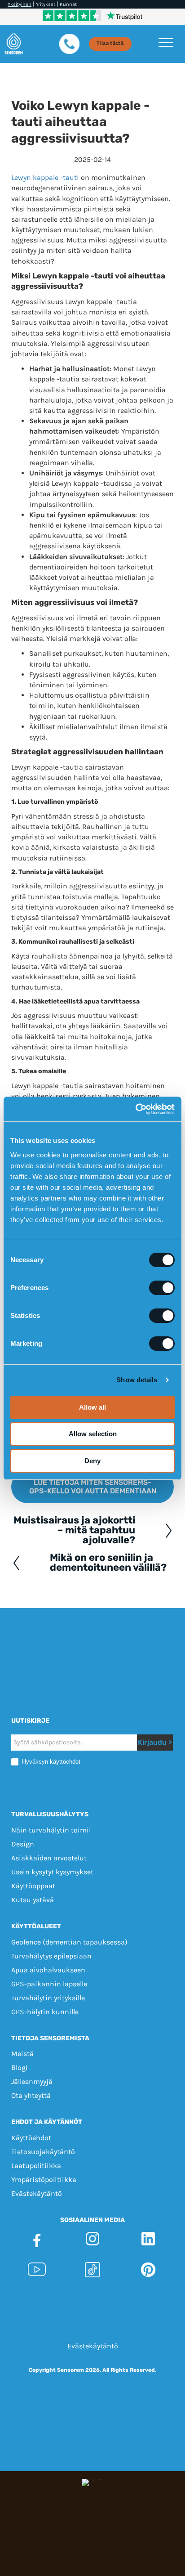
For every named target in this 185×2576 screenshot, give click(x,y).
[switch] (162, 1288)
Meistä (22, 2054)
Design (23, 1844)
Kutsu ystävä (33, 1900)
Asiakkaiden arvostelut (49, 1858)
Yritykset (46, 4)
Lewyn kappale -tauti (45, 177)
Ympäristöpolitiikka (44, 2180)
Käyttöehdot (31, 2138)
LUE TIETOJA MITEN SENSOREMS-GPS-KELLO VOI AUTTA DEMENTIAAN (93, 1487)
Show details (137, 1380)
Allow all (92, 1407)
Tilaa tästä (110, 43)
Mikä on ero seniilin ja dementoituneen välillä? (108, 1563)
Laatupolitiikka (36, 2166)
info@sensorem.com (93, 2320)
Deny (92, 1461)
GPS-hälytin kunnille (45, 2012)
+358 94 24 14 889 (126, 2310)
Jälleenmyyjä (32, 2081)
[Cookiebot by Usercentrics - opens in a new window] (135, 1109)
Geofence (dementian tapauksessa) (69, 1942)
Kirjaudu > (155, 1742)
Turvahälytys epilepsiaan (51, 1956)
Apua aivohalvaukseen (48, 1970)
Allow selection (93, 1434)
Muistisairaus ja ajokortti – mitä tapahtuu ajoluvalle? (74, 1530)
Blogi (20, 2068)
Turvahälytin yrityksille (48, 1998)
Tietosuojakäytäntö (43, 2152)
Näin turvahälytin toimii (51, 1830)
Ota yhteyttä (31, 2095)
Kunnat (68, 4)
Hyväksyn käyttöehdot (50, 1762)
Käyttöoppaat (33, 1886)
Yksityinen (20, 4)
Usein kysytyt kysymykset (52, 1872)
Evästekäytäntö (37, 2193)
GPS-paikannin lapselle (49, 1984)
